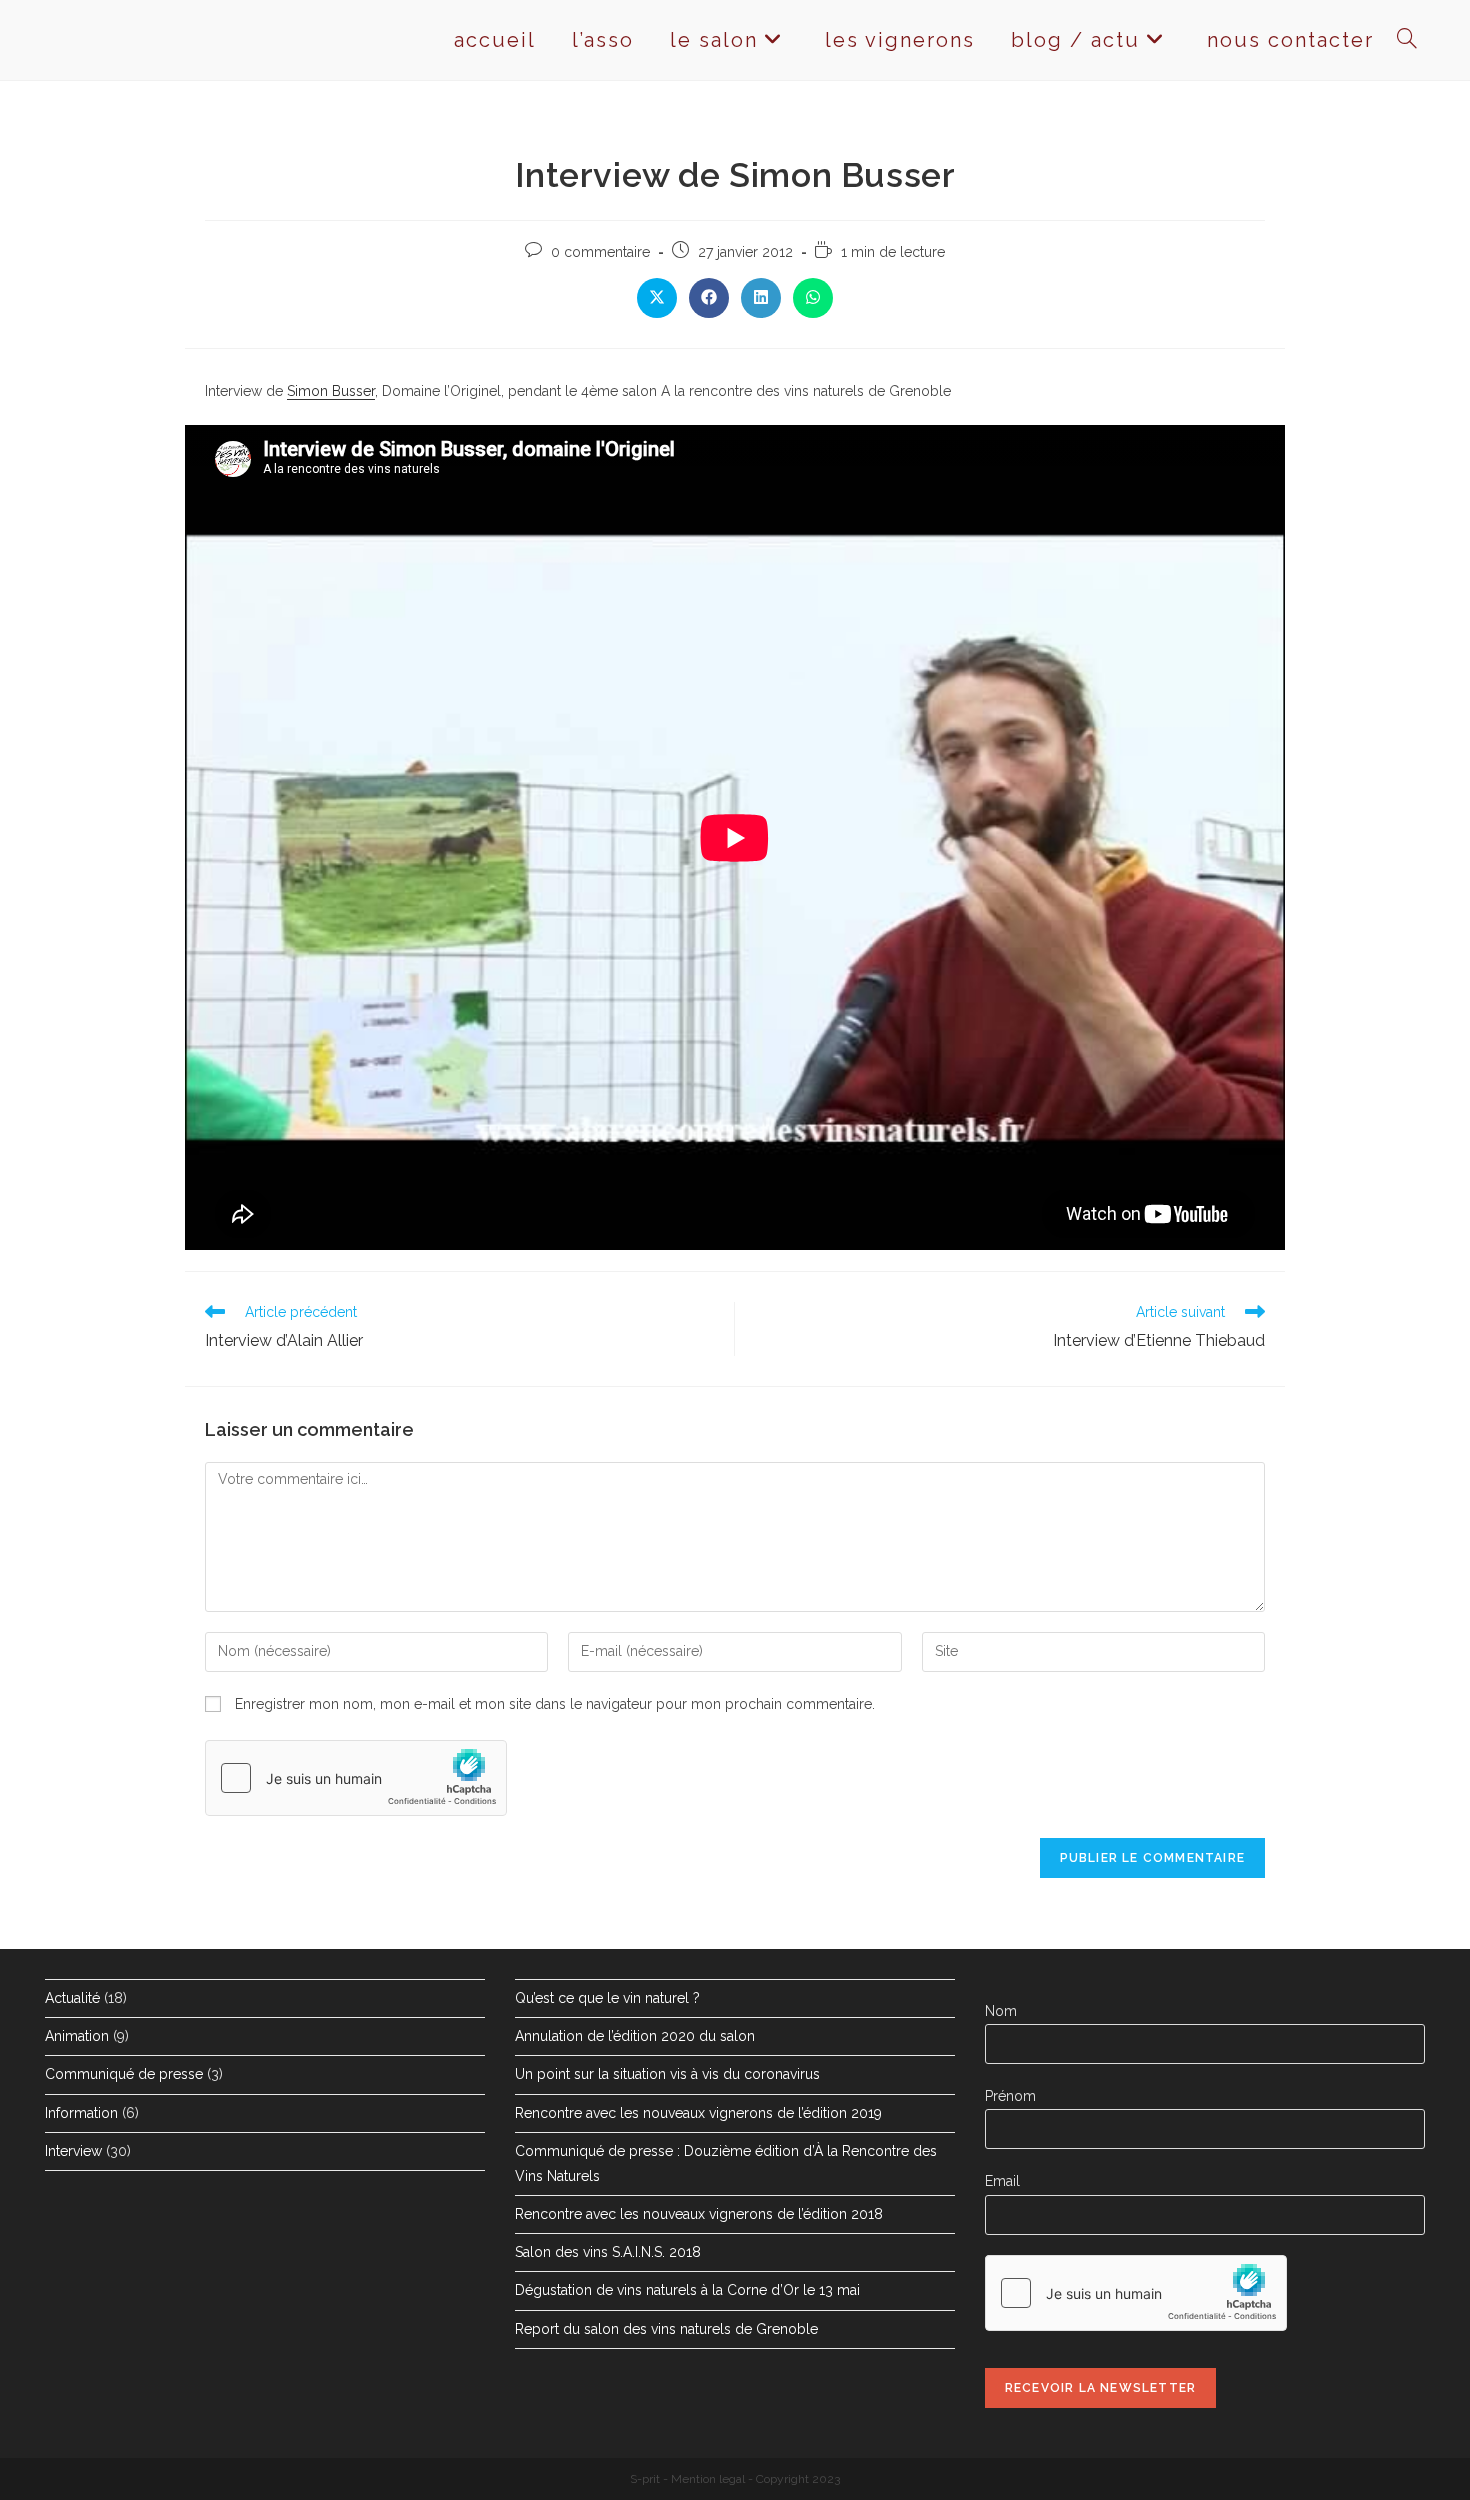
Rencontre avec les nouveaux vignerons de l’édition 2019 (698, 2113)
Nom (1001, 2011)
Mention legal (708, 2479)
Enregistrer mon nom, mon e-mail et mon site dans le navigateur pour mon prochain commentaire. (555, 1704)
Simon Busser (331, 391)
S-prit (645, 2479)
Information (81, 2113)
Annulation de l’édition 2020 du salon (635, 2036)
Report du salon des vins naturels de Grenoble (666, 2329)
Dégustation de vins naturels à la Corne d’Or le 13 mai (687, 2290)
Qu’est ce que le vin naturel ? (607, 1998)
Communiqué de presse (124, 2074)
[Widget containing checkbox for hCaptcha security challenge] (356, 1778)
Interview (73, 2151)
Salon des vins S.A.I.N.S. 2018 (608, 2252)
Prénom (1010, 2096)
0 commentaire (600, 252)
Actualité (72, 1998)
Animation (77, 2036)
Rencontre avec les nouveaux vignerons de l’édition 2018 (699, 2214)
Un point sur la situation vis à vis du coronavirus (667, 2074)
